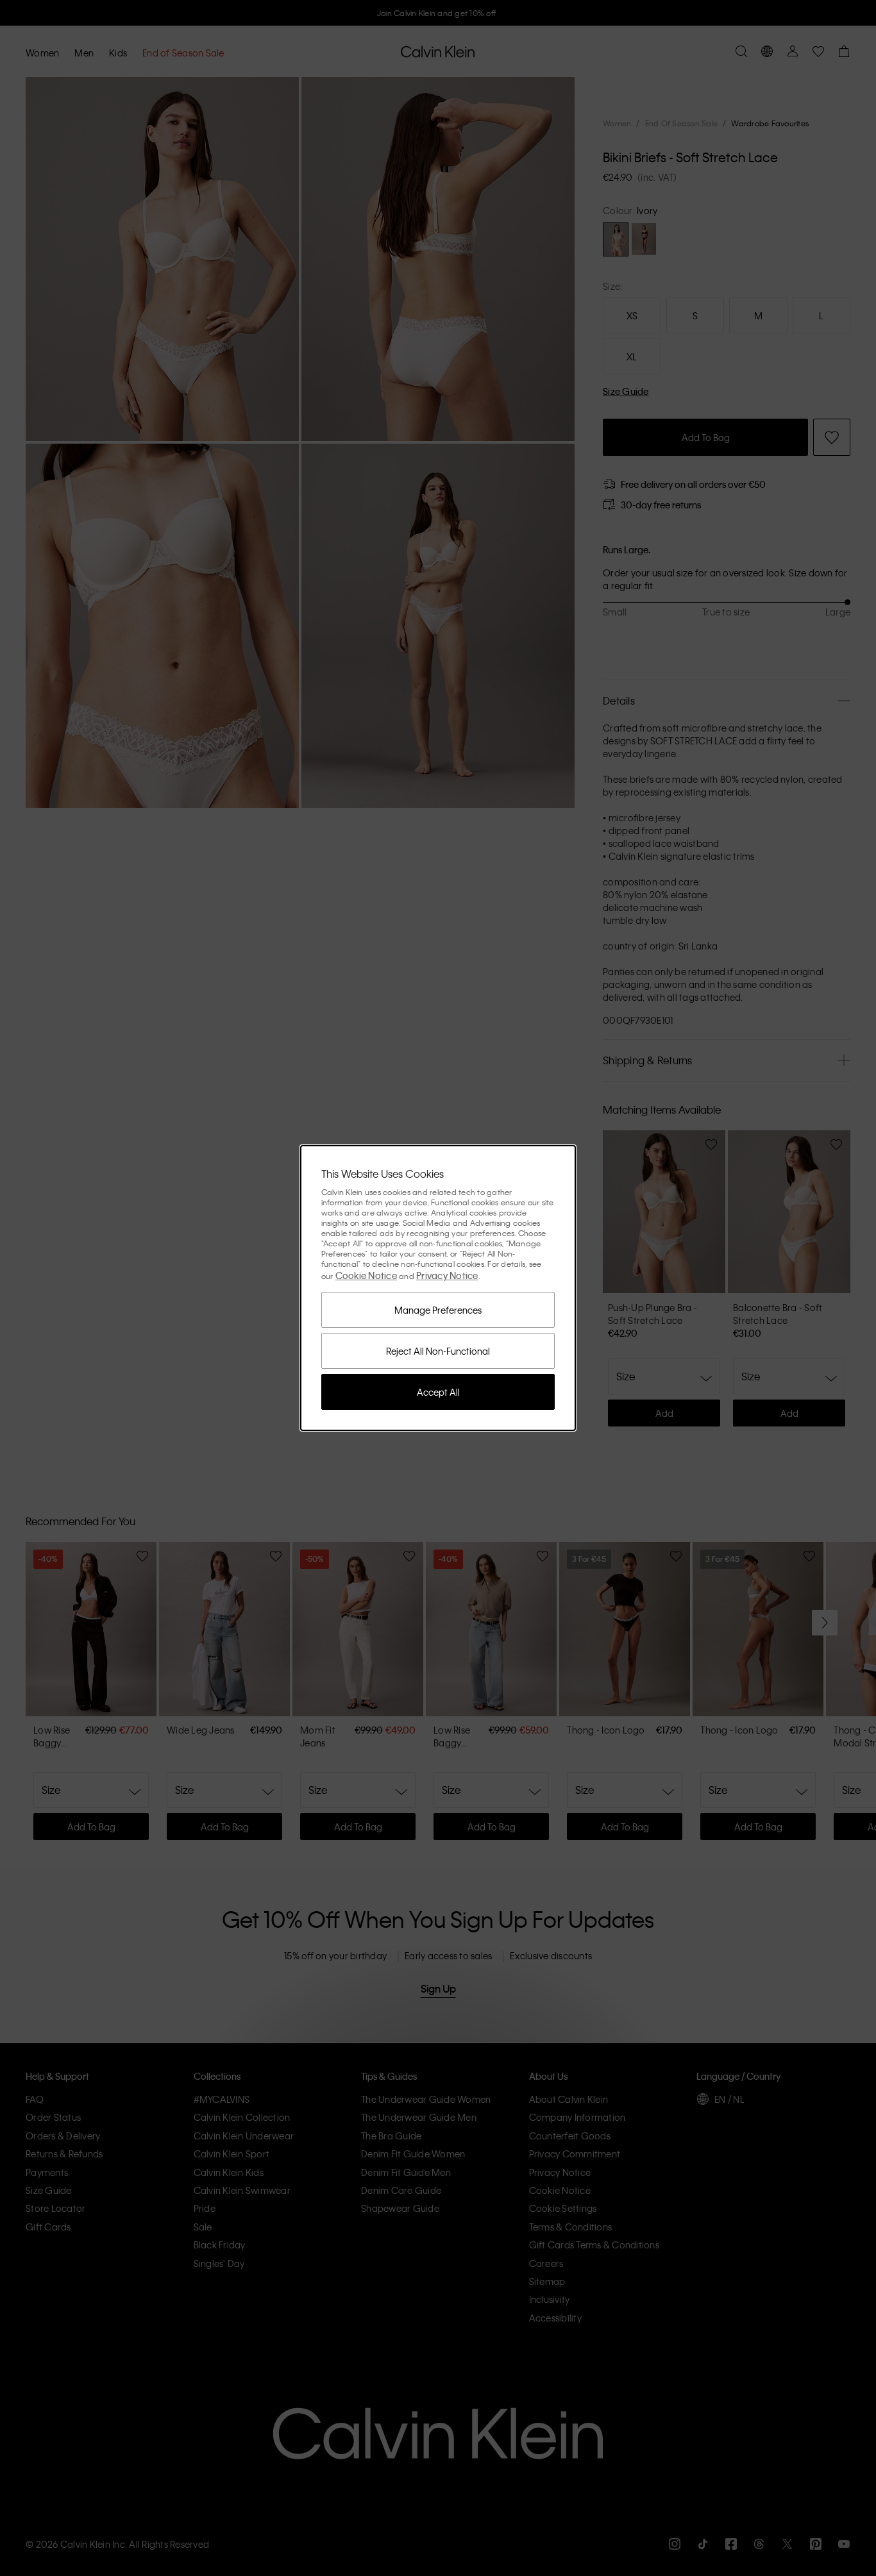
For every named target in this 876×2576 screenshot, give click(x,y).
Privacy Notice (447, 1275)
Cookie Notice (366, 1275)
